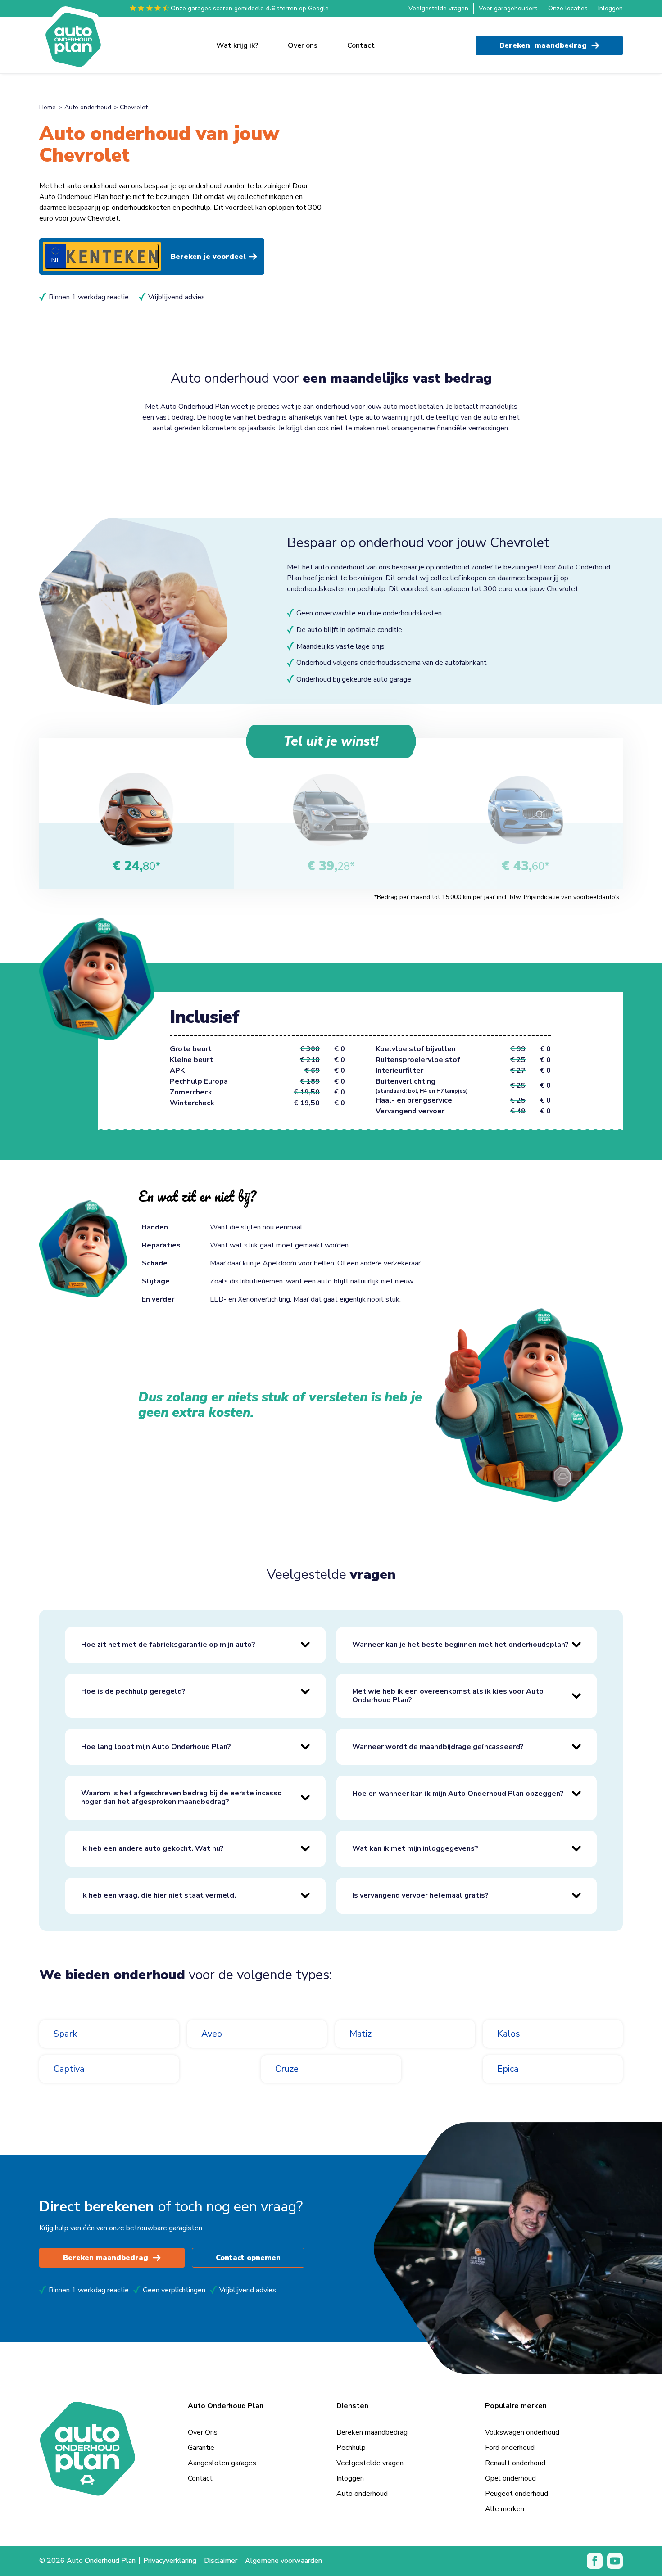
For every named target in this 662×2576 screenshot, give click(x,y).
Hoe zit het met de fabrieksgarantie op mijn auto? (168, 1645)
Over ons (303, 45)
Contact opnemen (248, 2258)
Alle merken (505, 2509)
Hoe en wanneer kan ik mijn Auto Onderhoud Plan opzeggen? (458, 1794)
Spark (66, 2034)
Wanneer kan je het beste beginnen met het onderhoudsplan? (460, 1645)
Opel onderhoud (510, 2478)
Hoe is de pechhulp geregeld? (133, 1691)
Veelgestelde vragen (438, 8)
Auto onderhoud (88, 107)
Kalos (509, 2034)
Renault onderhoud (515, 2463)
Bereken (543, 45)
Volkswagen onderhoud (522, 2432)
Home (48, 107)
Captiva (69, 2069)
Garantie (201, 2448)
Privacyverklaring (170, 2561)
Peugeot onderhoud (517, 2494)
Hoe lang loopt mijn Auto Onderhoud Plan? (156, 1747)
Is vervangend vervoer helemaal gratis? (420, 1895)
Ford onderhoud (510, 2448)
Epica (508, 2069)
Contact (361, 45)
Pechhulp (351, 2448)
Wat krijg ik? (237, 45)
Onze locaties (568, 8)
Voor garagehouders (508, 8)
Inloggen (610, 8)
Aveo (212, 2034)
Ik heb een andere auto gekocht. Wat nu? (152, 1848)
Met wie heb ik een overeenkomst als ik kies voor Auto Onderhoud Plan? (448, 1696)
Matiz (360, 2034)
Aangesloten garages (222, 2463)
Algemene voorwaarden (283, 2561)
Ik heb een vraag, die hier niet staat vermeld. (159, 1895)
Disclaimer (221, 2561)
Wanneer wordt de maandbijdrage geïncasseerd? (438, 1747)
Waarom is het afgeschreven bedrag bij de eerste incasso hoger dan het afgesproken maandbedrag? (181, 1797)
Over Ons (203, 2432)
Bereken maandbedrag (106, 2258)
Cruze (287, 2069)
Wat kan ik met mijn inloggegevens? (415, 1848)
